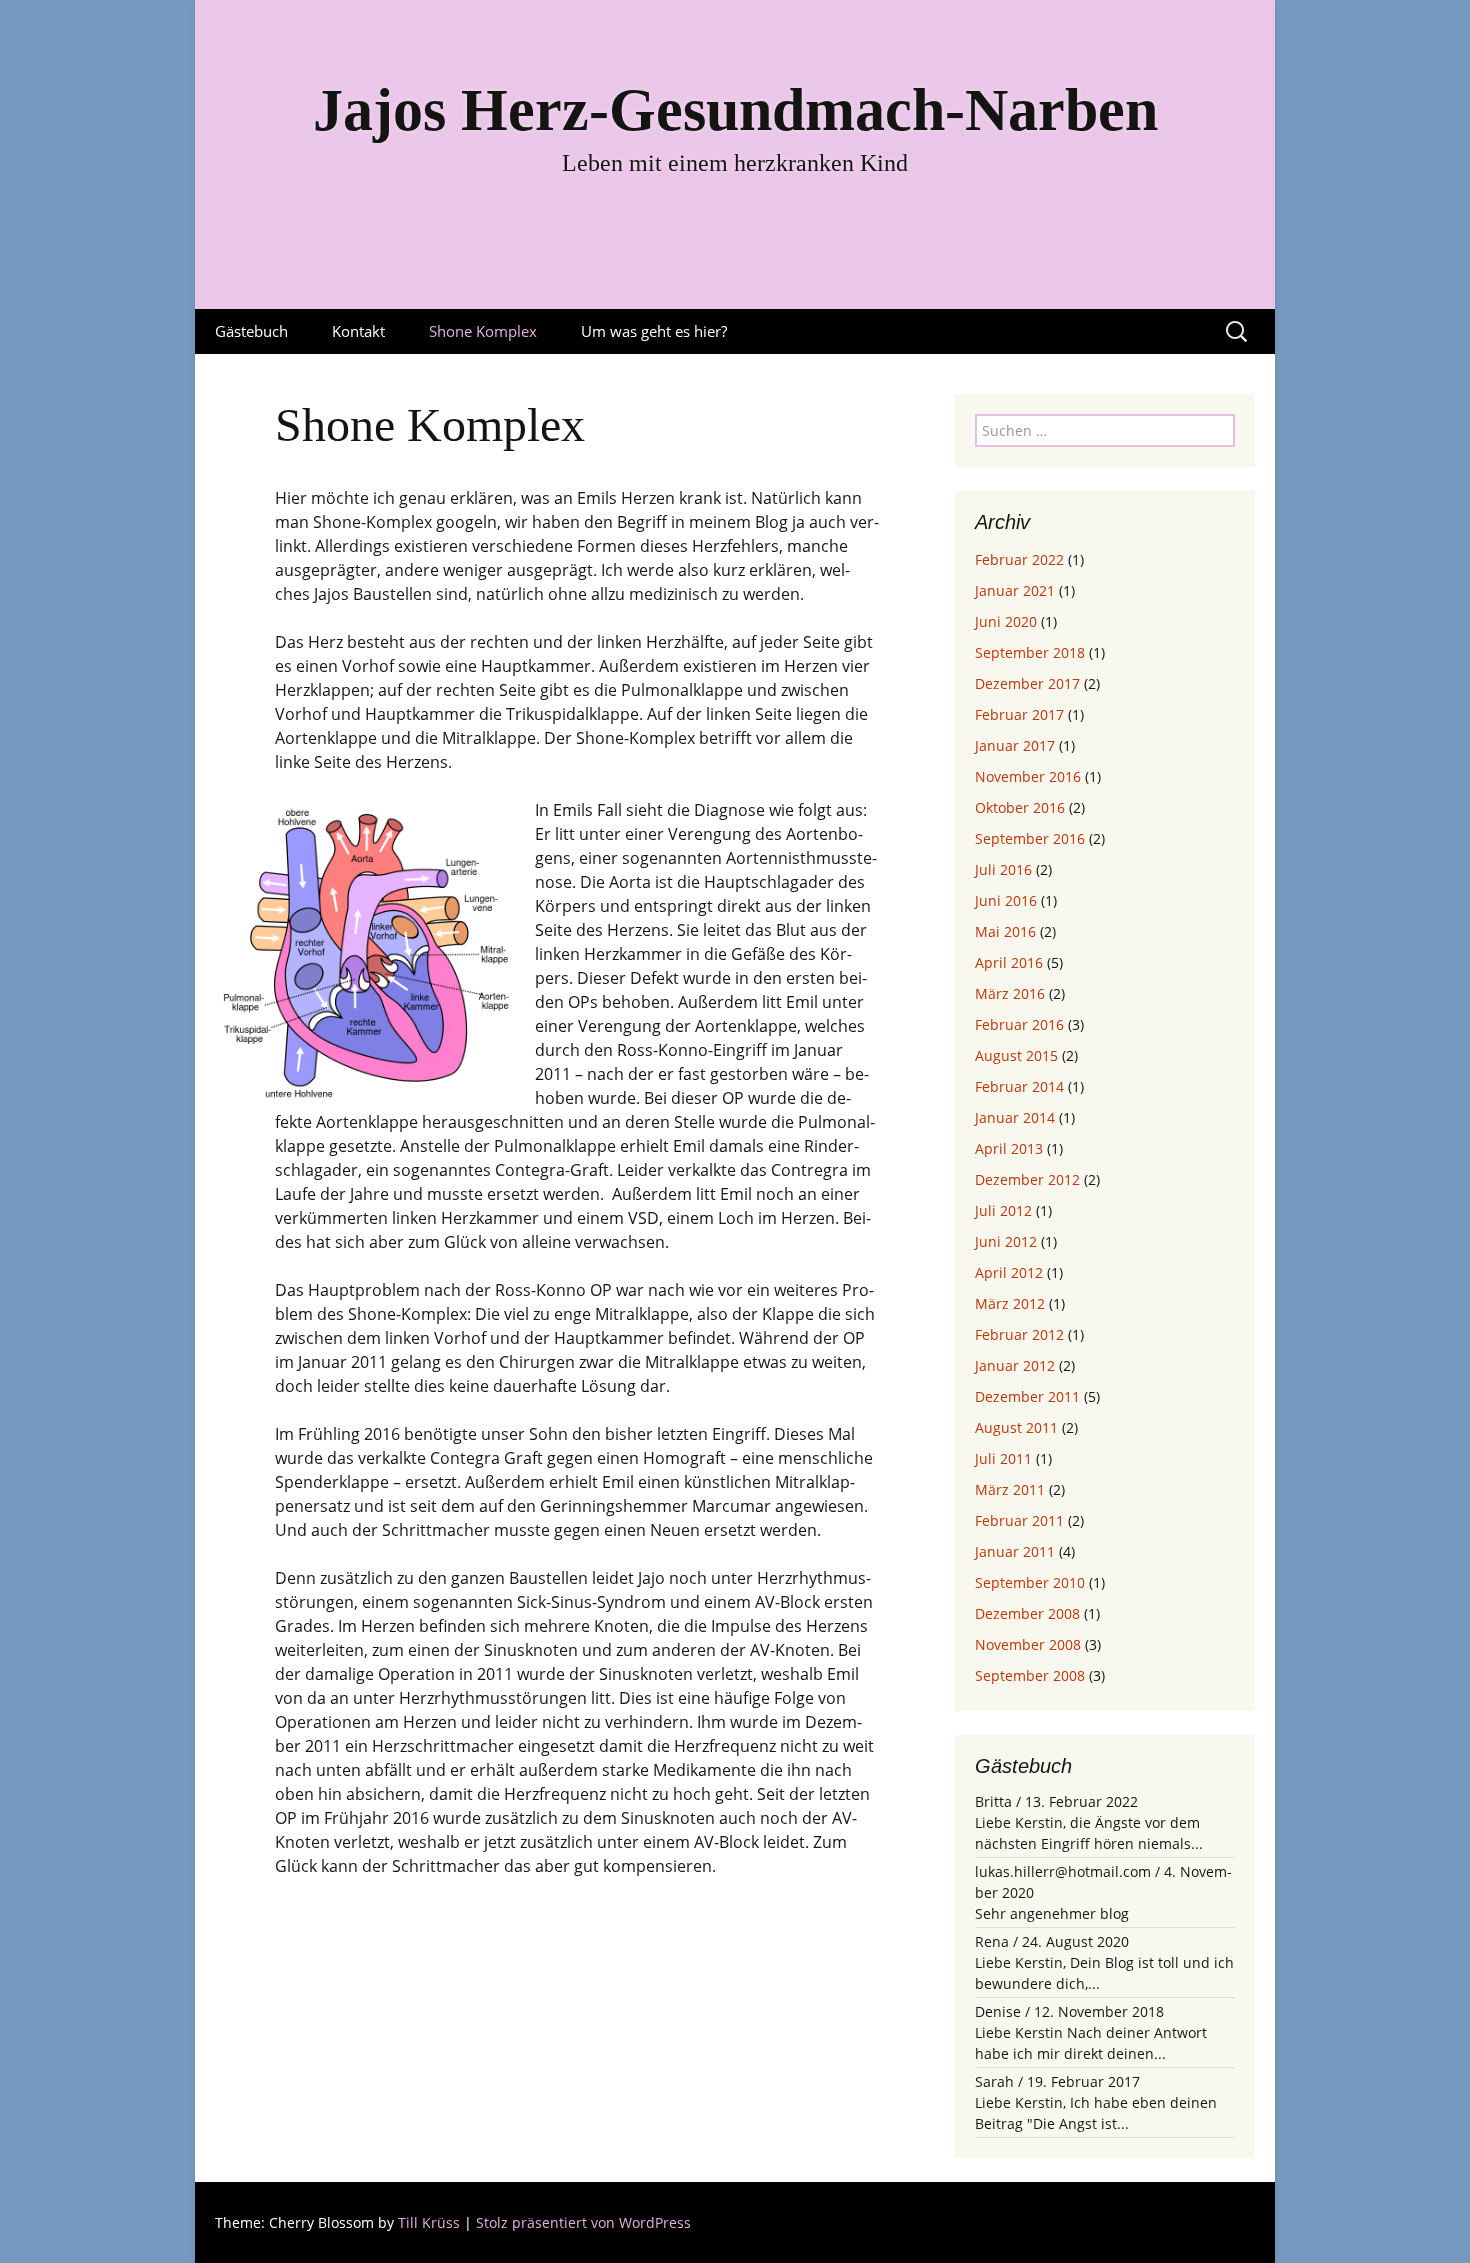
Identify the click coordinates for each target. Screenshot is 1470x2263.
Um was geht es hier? (654, 331)
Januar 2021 (1015, 590)
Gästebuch (251, 331)
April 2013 (1009, 1148)
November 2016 (1028, 776)
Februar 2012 (1019, 1334)
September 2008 (1030, 1675)
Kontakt (358, 331)
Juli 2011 (1003, 1458)
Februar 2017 (1019, 714)
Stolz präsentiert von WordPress (583, 2222)
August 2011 (1016, 1427)
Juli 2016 (1003, 869)
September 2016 (1030, 838)
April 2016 (1009, 962)
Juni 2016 (1006, 900)
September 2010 (1030, 1582)
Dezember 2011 (1027, 1396)
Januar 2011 (1015, 1551)
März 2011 (1010, 1489)
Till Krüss (429, 2222)
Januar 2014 (1015, 1117)
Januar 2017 (1015, 745)
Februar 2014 (1019, 1086)
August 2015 (1016, 1055)
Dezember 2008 (1027, 1613)
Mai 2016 (1005, 931)
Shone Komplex (483, 331)
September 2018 (1030, 652)
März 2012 (1010, 1303)
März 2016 (1010, 993)
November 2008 (1028, 1644)
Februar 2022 (1019, 559)
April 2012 (1009, 1272)
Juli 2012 (1003, 1210)
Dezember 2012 (1027, 1179)
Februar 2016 (1019, 1024)
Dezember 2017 (1027, 683)
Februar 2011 (1019, 1520)
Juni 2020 (1006, 621)
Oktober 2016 (1020, 807)
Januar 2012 (1015, 1365)
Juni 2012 (1006, 1241)
